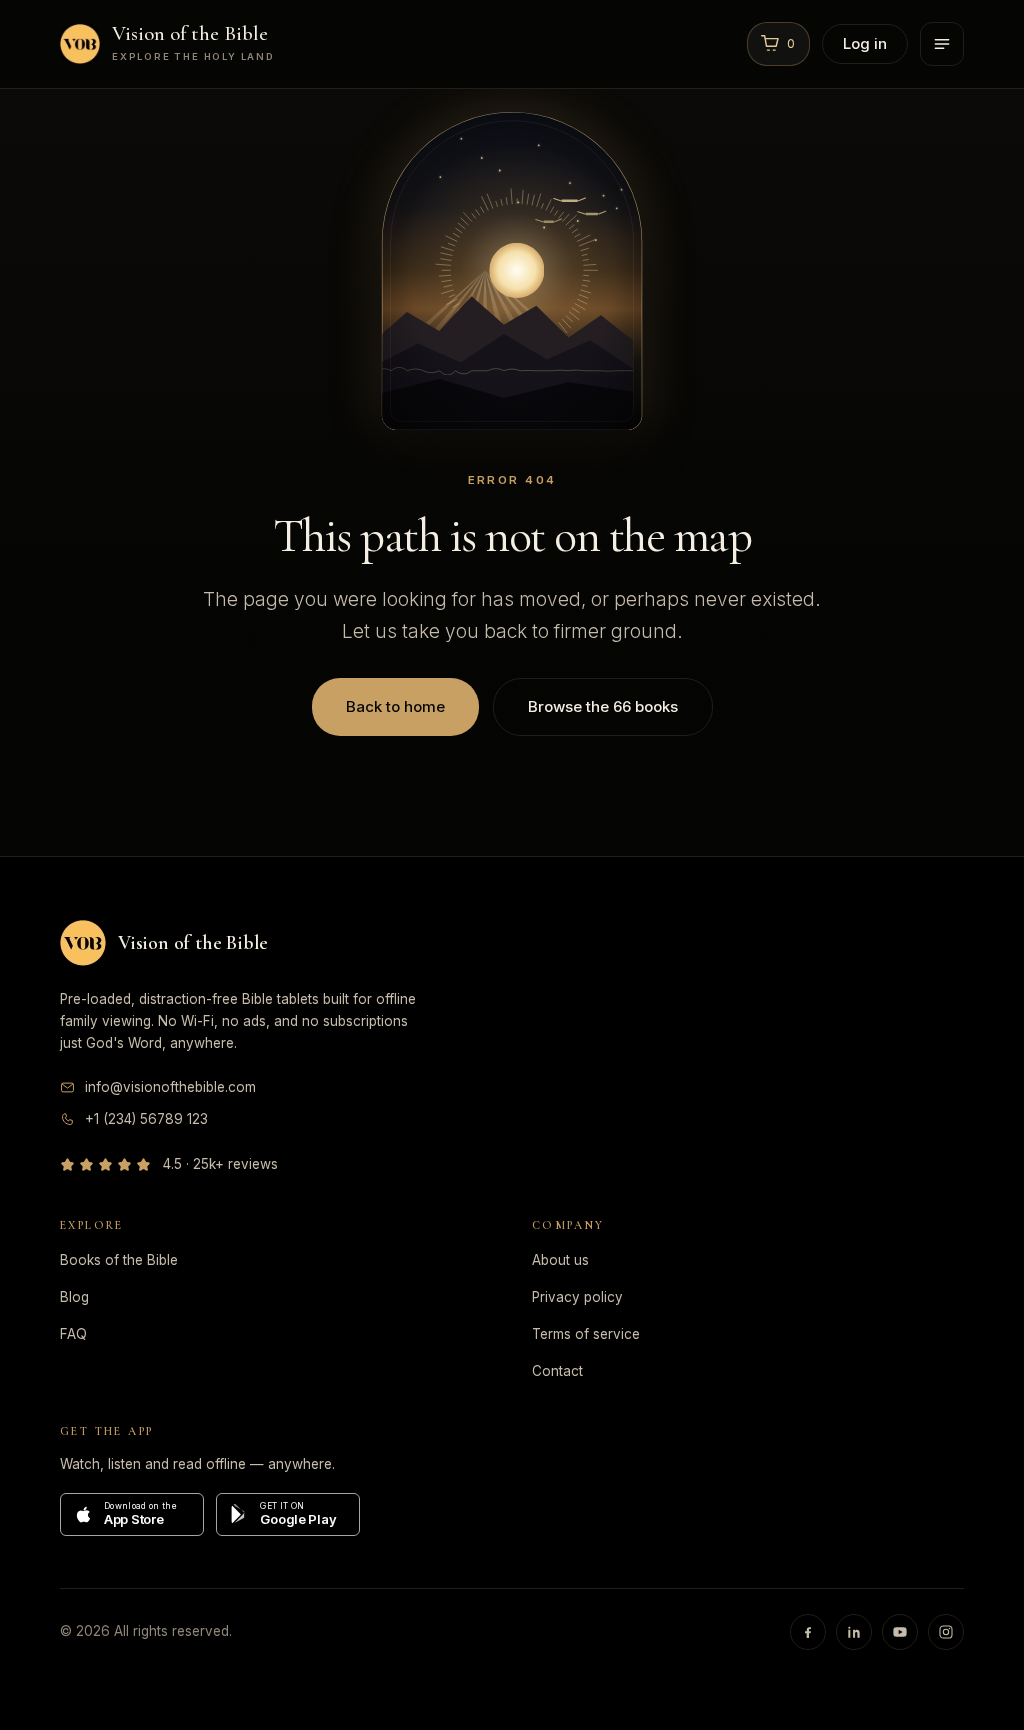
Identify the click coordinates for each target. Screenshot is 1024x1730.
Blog (74, 1297)
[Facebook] (808, 1632)
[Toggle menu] (942, 44)
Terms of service (586, 1334)
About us (560, 1260)
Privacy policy (577, 1297)
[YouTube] (900, 1632)
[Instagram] (946, 1632)
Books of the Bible (119, 1260)
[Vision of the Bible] (83, 943)
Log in (865, 43)
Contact (557, 1371)
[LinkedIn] (854, 1632)
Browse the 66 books (603, 706)
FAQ (73, 1334)
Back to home (395, 706)
